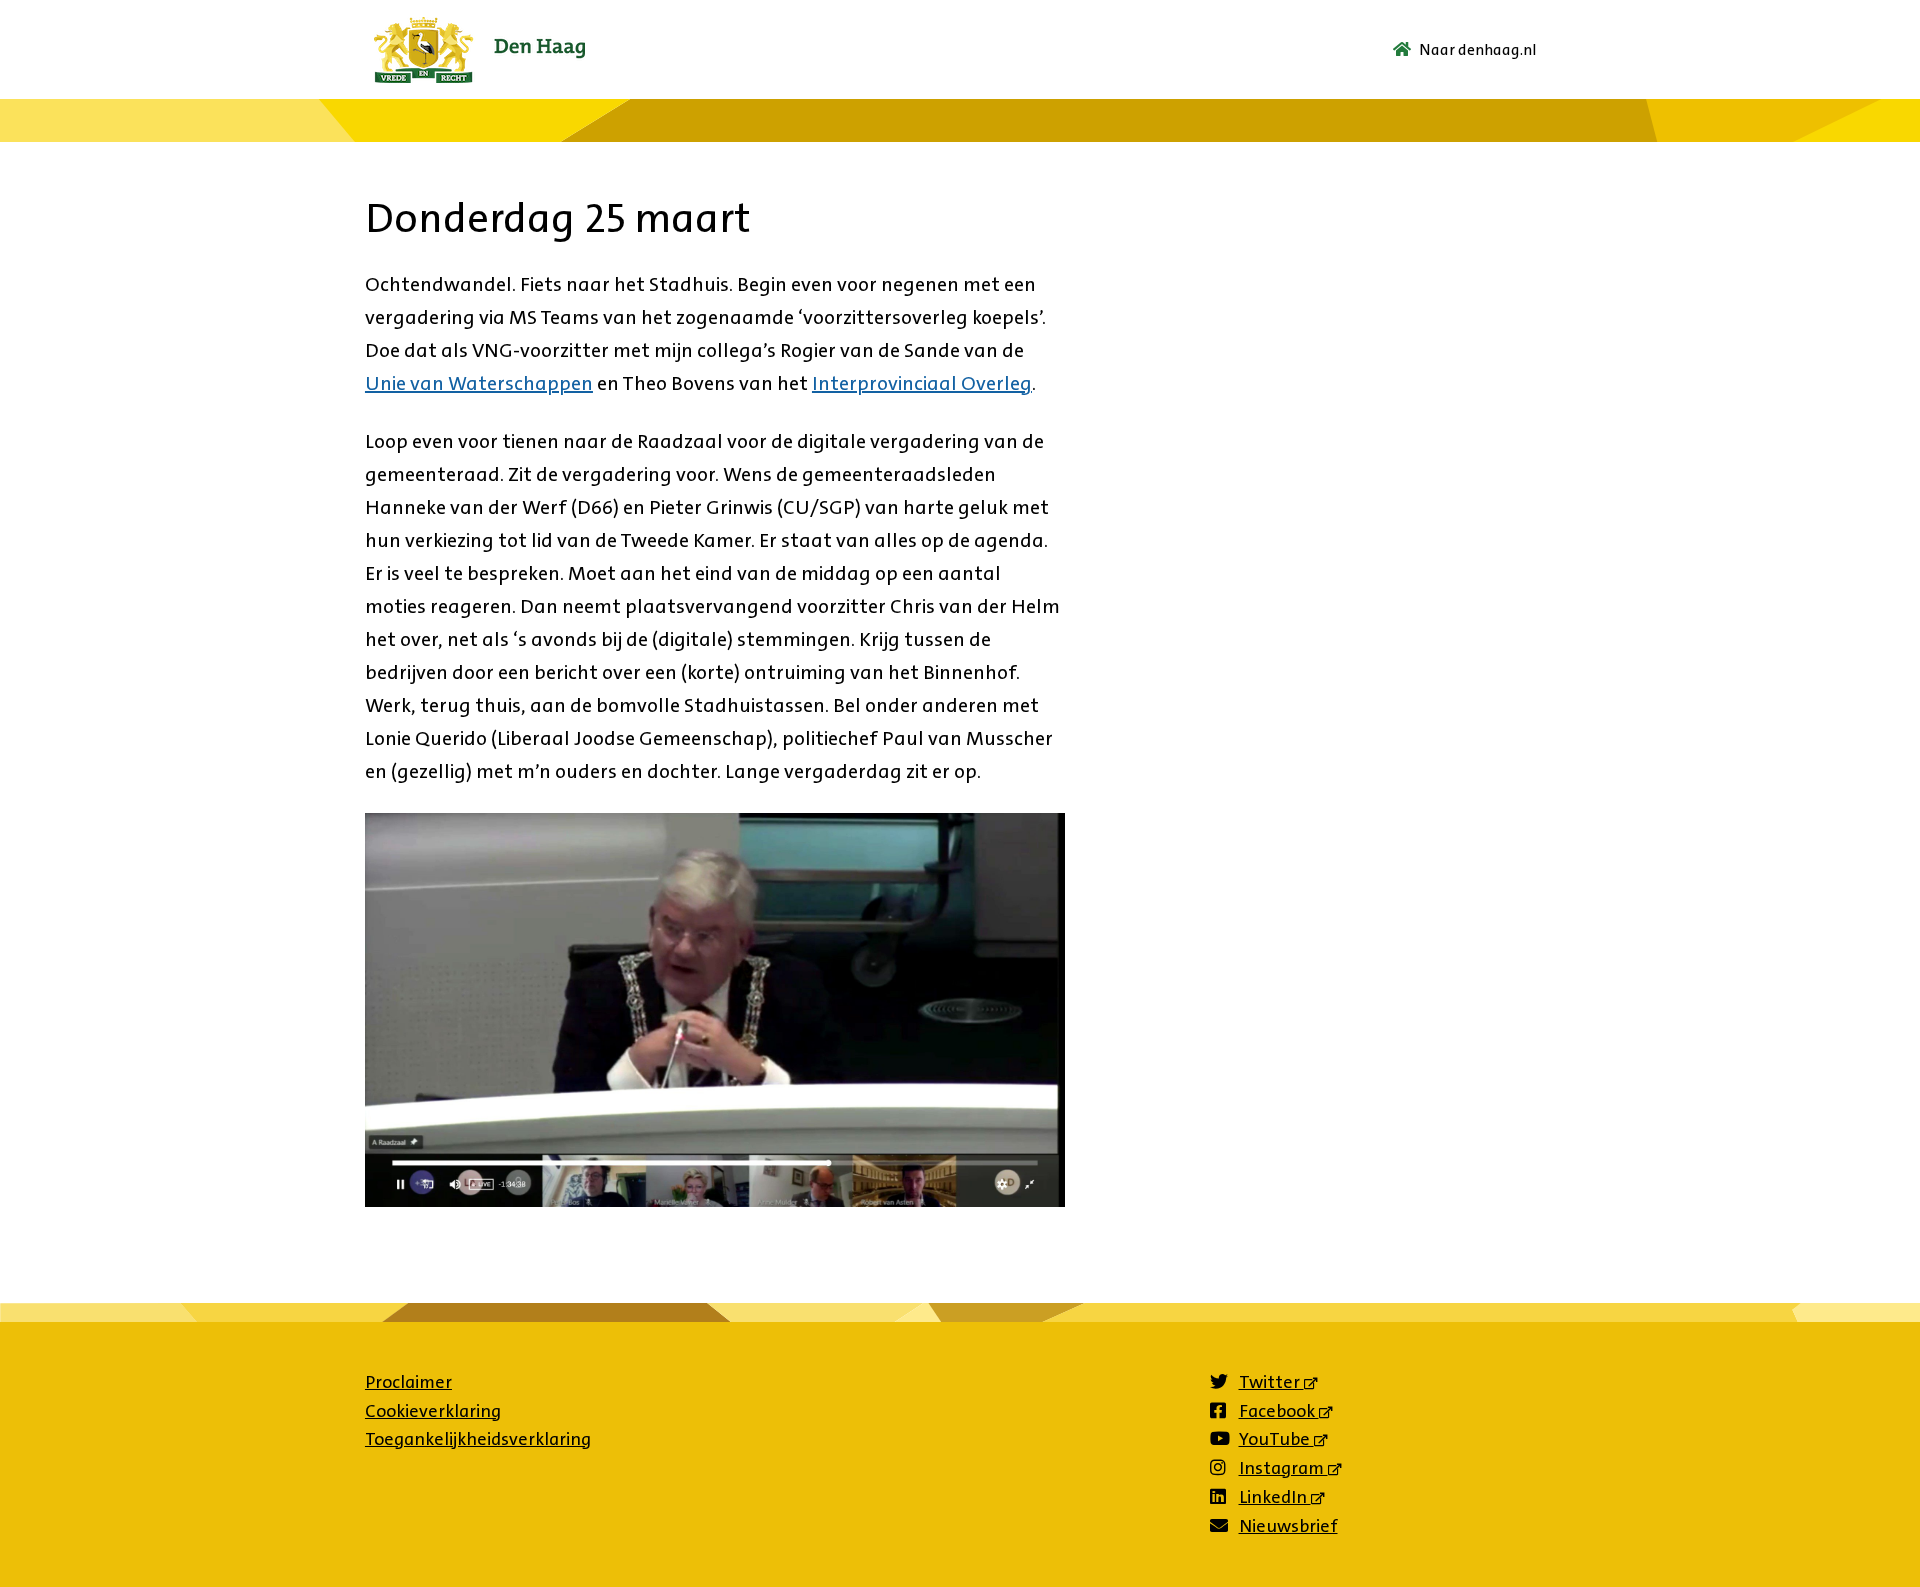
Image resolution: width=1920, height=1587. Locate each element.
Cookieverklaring (433, 1411)
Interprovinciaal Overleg (922, 383)
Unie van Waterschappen (479, 383)
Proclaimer (408, 1382)
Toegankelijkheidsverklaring (478, 1439)
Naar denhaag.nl (1478, 49)
